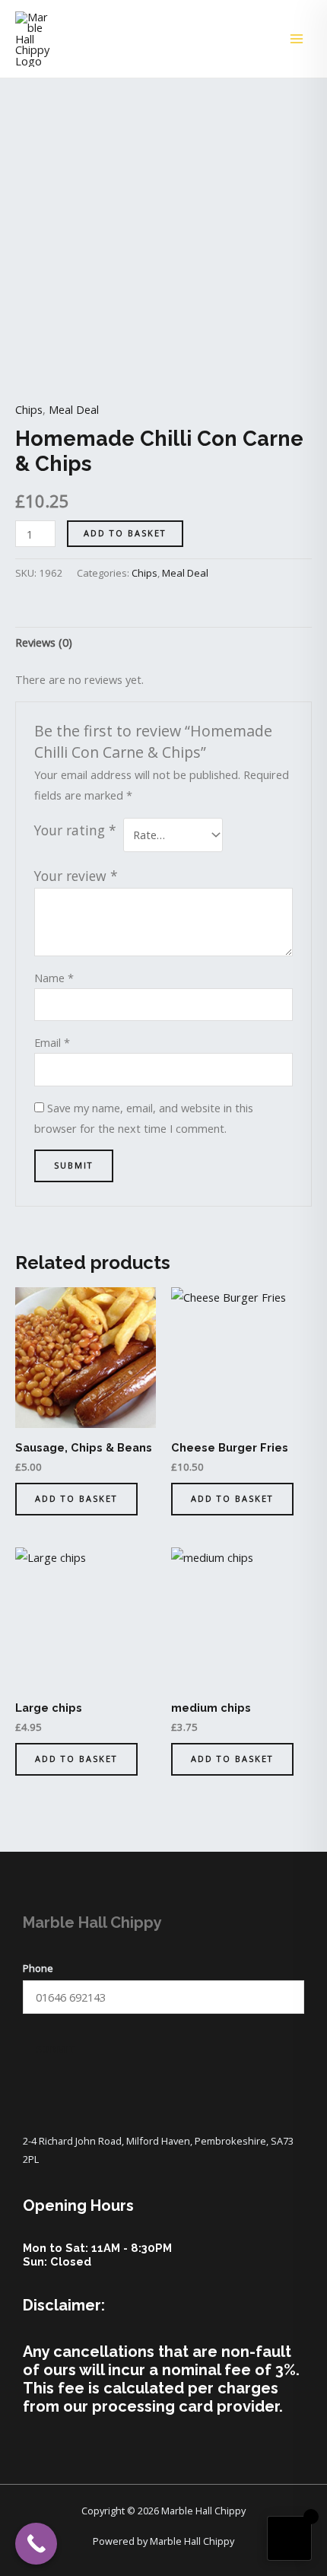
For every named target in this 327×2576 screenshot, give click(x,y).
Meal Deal (74, 409)
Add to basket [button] (76, 1498)
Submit (56, 2049)
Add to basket (125, 533)
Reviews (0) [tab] (44, 642)
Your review (76, 876)
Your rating (75, 830)
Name (54, 978)
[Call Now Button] (36, 2544)
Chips (29, 409)
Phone (38, 1968)
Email (52, 1042)
